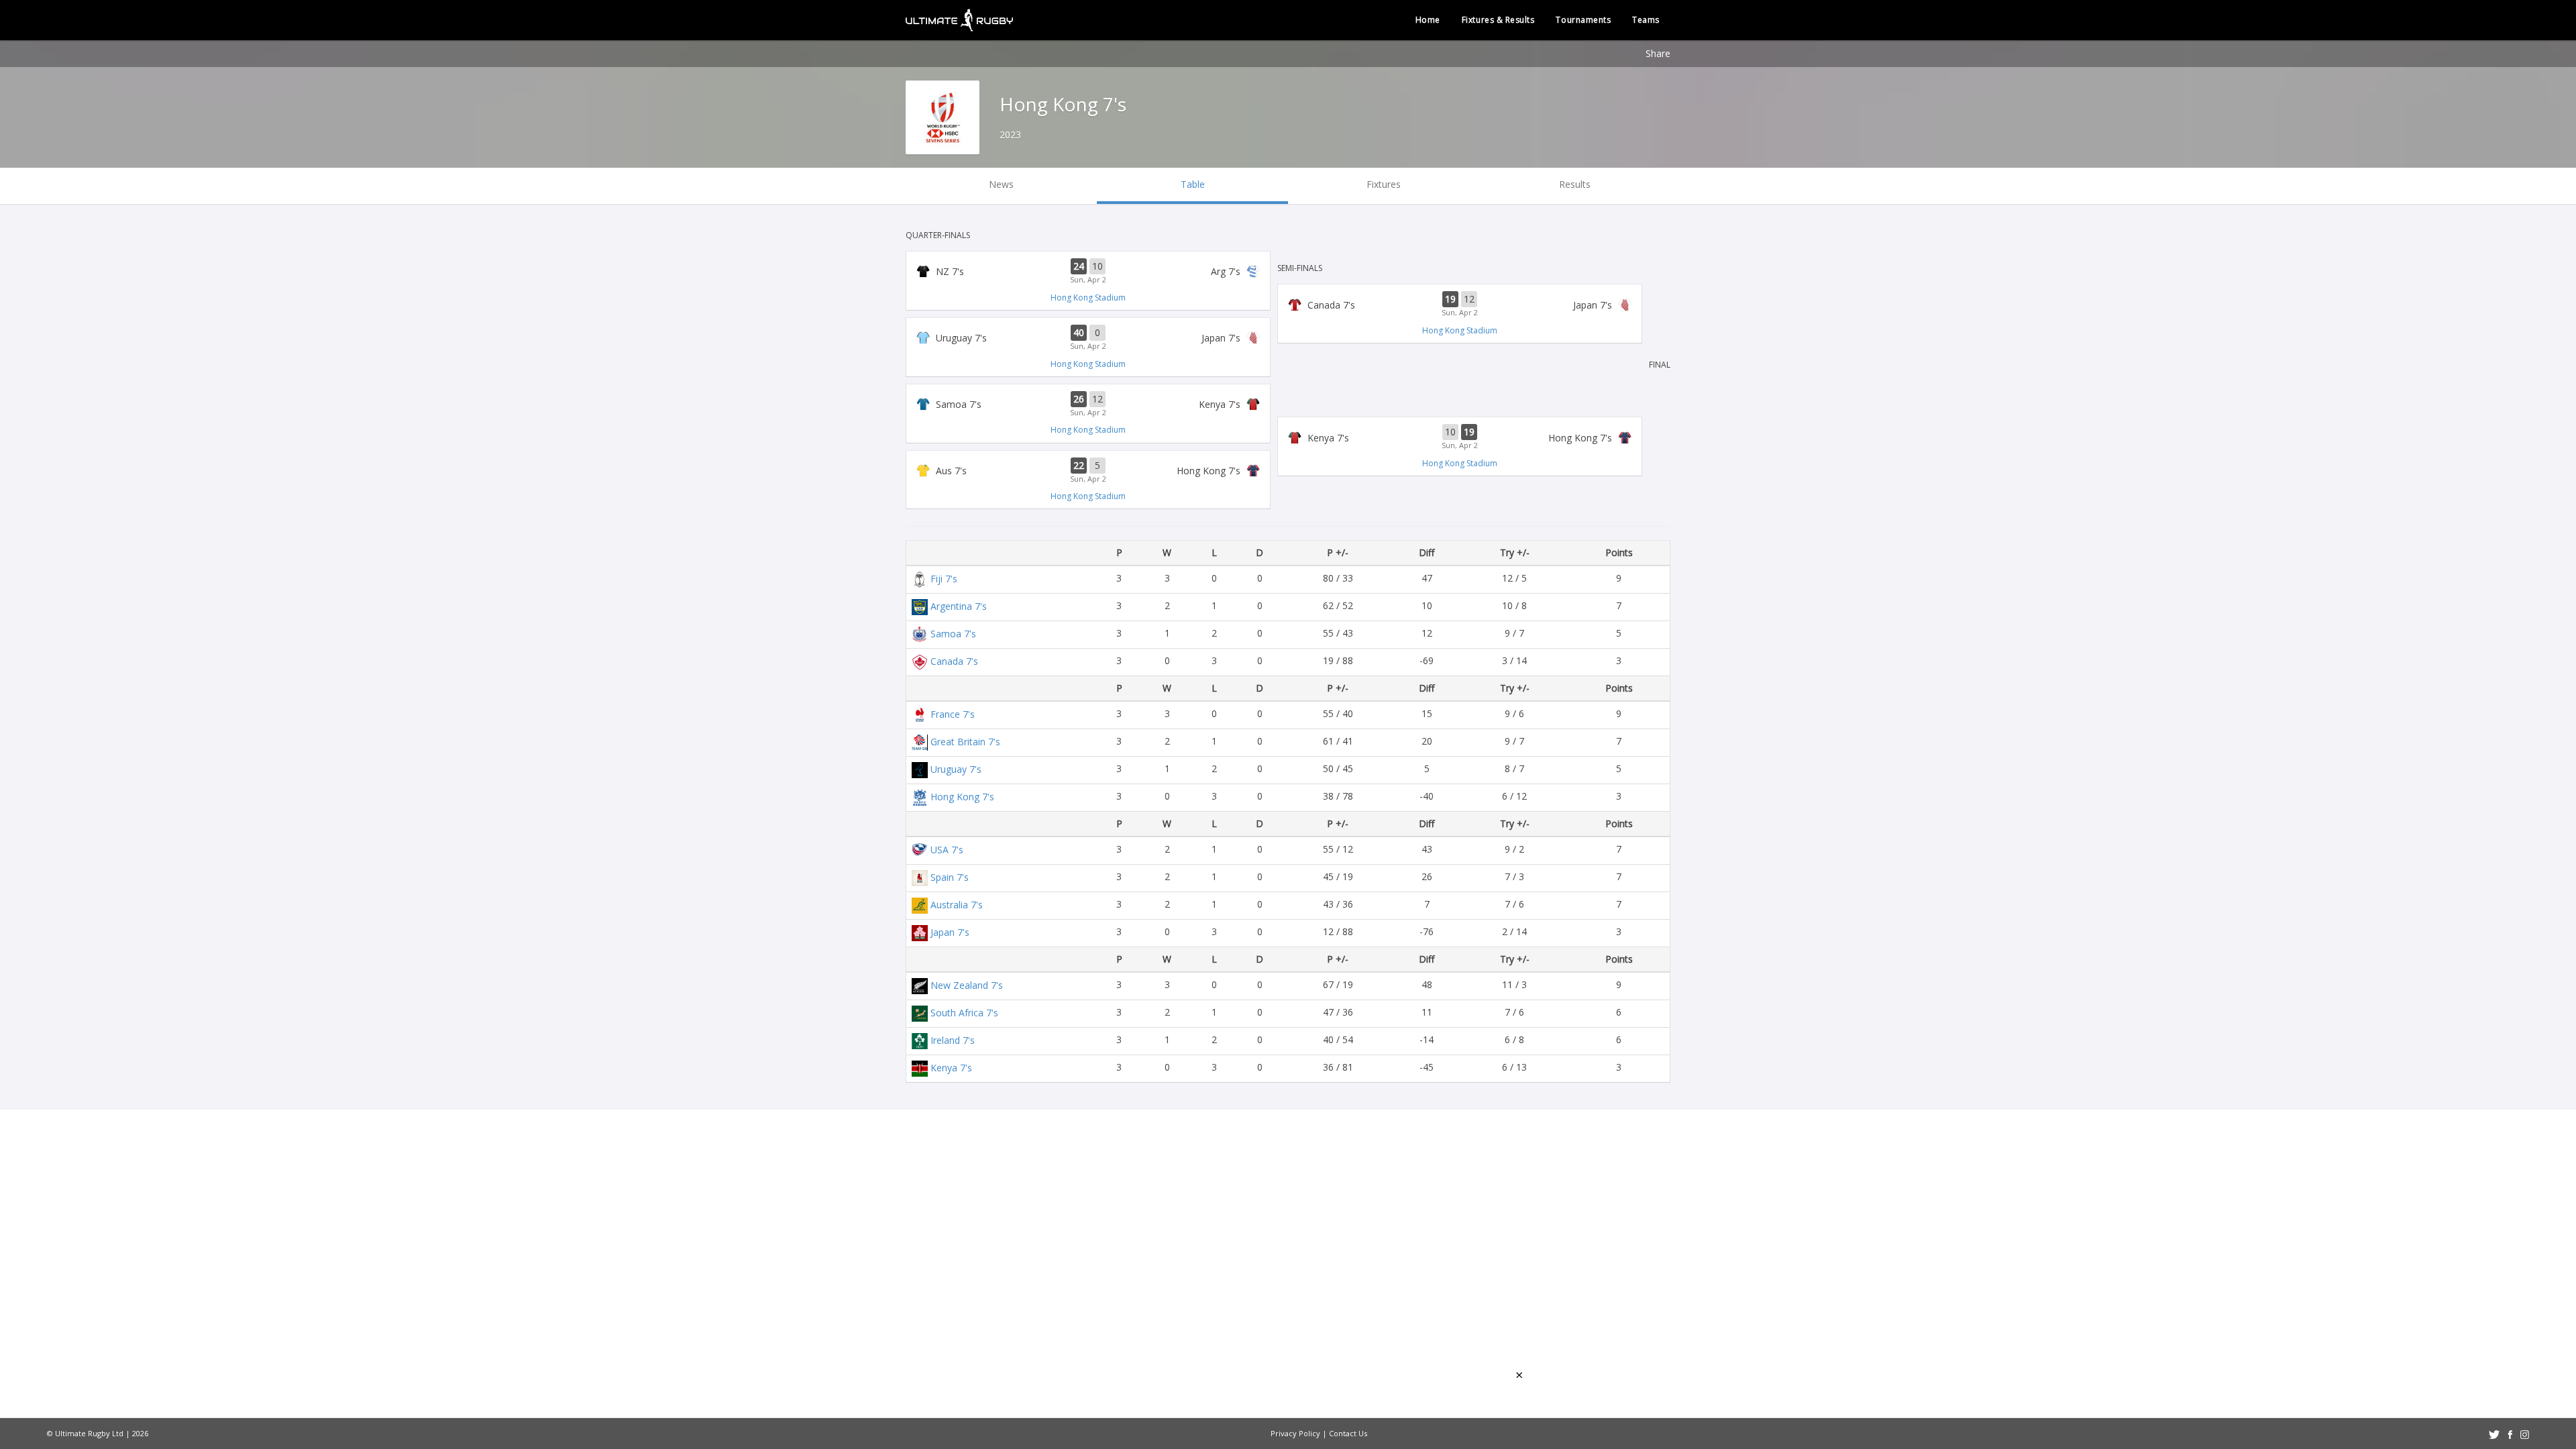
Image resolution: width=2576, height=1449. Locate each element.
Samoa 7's (953, 634)
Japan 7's (950, 932)
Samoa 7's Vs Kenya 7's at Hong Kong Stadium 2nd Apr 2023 (1088, 405)
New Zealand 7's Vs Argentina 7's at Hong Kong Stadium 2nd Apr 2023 (1088, 272)
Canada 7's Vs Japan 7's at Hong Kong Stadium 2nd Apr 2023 (1460, 305)
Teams (1646, 20)
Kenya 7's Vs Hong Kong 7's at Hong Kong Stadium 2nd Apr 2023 (1460, 437)
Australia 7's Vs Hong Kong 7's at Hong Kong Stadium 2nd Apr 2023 (1088, 471)
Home (1428, 20)
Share (1658, 53)
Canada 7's (954, 661)
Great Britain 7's (965, 742)
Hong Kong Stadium (1088, 298)
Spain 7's (950, 877)
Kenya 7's (951, 1068)
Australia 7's (957, 905)
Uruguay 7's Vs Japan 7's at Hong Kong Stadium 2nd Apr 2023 (1088, 338)
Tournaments (1583, 20)
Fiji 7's (944, 579)
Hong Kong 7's (962, 797)
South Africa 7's (964, 1013)
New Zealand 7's (967, 985)
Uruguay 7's (956, 769)
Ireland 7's (953, 1040)
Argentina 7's (959, 606)
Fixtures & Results (1498, 20)
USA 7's (947, 850)
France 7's (953, 714)
